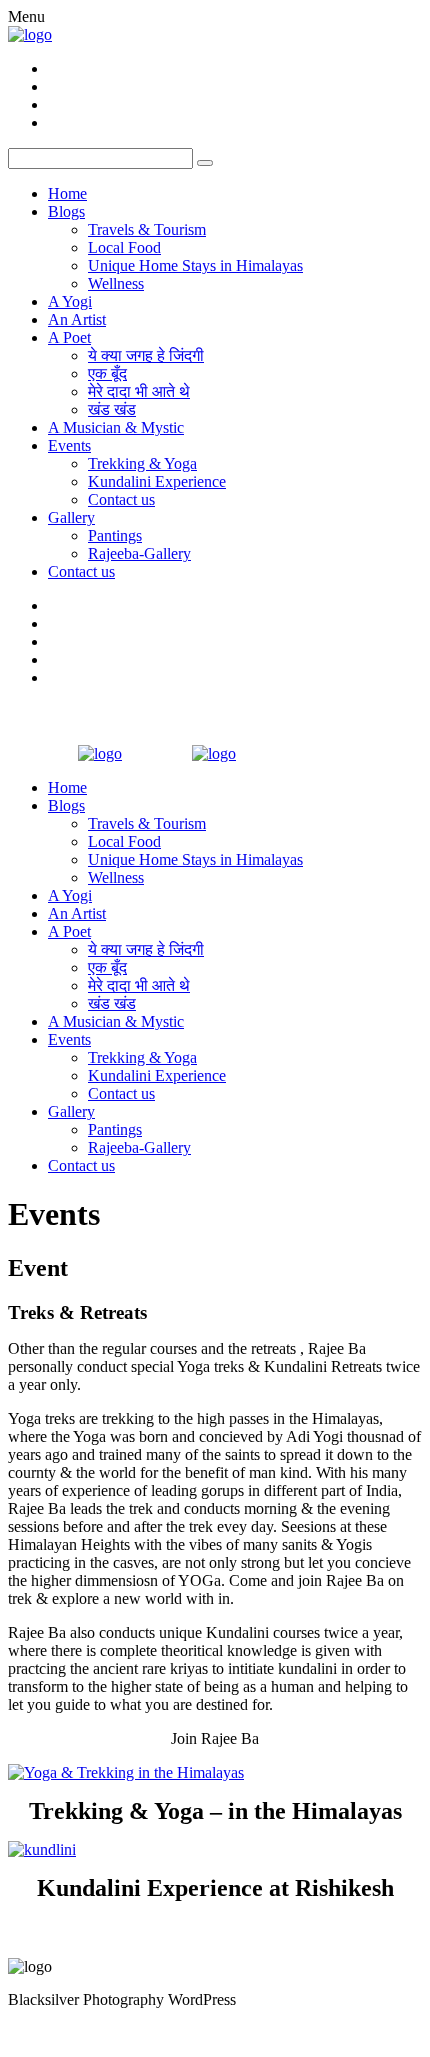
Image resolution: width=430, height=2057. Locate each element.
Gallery (71, 517)
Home (67, 193)
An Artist (77, 319)
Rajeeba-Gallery (139, 553)
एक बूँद (107, 373)
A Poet (69, 337)
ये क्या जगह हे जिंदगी (146, 355)
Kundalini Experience (157, 481)
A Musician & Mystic (116, 427)
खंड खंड (112, 409)
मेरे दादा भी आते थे (139, 391)
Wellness (116, 283)
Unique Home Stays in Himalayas (195, 265)
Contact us (121, 499)
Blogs (66, 211)
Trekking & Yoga (142, 463)
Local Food (124, 247)
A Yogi (70, 301)
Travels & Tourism (147, 229)
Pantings (115, 535)
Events (69, 445)
